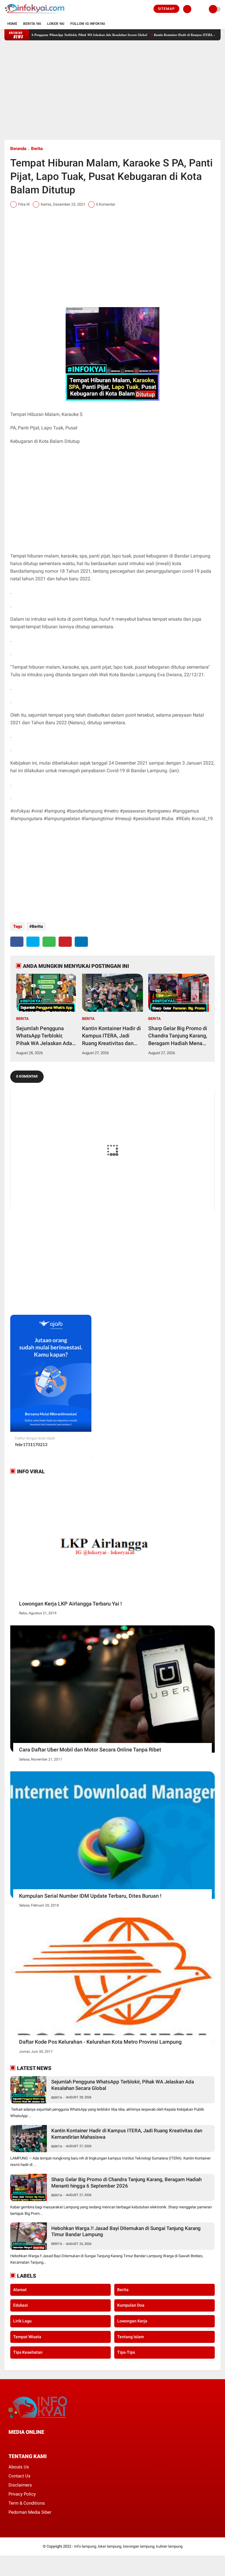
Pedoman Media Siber (30, 2512)
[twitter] (33, 942)
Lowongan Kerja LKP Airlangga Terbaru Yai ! (70, 1604)
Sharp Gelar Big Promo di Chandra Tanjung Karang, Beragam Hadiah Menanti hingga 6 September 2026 (178, 1036)
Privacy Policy (22, 2494)
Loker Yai (56, 24)
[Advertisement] (112, 90)
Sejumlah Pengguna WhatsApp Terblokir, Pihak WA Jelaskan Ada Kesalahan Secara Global (46, 1036)
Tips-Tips (126, 2352)
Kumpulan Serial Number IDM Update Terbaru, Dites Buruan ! (90, 1896)
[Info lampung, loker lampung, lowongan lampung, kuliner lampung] (35, 15)
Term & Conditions (27, 2503)
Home (12, 24)
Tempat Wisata (27, 2337)
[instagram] (42, 2443)
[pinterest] (65, 942)
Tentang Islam (131, 2337)
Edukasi (21, 2305)
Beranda (18, 149)
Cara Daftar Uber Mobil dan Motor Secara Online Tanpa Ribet (90, 1750)
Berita (37, 149)
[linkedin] (81, 942)
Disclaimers (20, 2485)
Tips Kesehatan (28, 2352)
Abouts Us (19, 2467)
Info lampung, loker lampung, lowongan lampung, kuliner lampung (128, 2546)
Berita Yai (32, 24)
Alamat (20, 2290)
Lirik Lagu (22, 2321)
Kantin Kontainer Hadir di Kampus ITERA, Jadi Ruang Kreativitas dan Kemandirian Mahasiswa (111, 1036)
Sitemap (166, 9)
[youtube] (50, 2443)
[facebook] (17, 942)
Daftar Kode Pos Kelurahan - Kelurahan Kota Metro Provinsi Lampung (100, 2042)
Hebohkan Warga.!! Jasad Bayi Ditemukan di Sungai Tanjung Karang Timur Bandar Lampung (126, 2231)
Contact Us (19, 2476)
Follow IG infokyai (88, 24)
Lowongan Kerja (132, 2321)
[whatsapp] (49, 942)
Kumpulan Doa (131, 2305)
